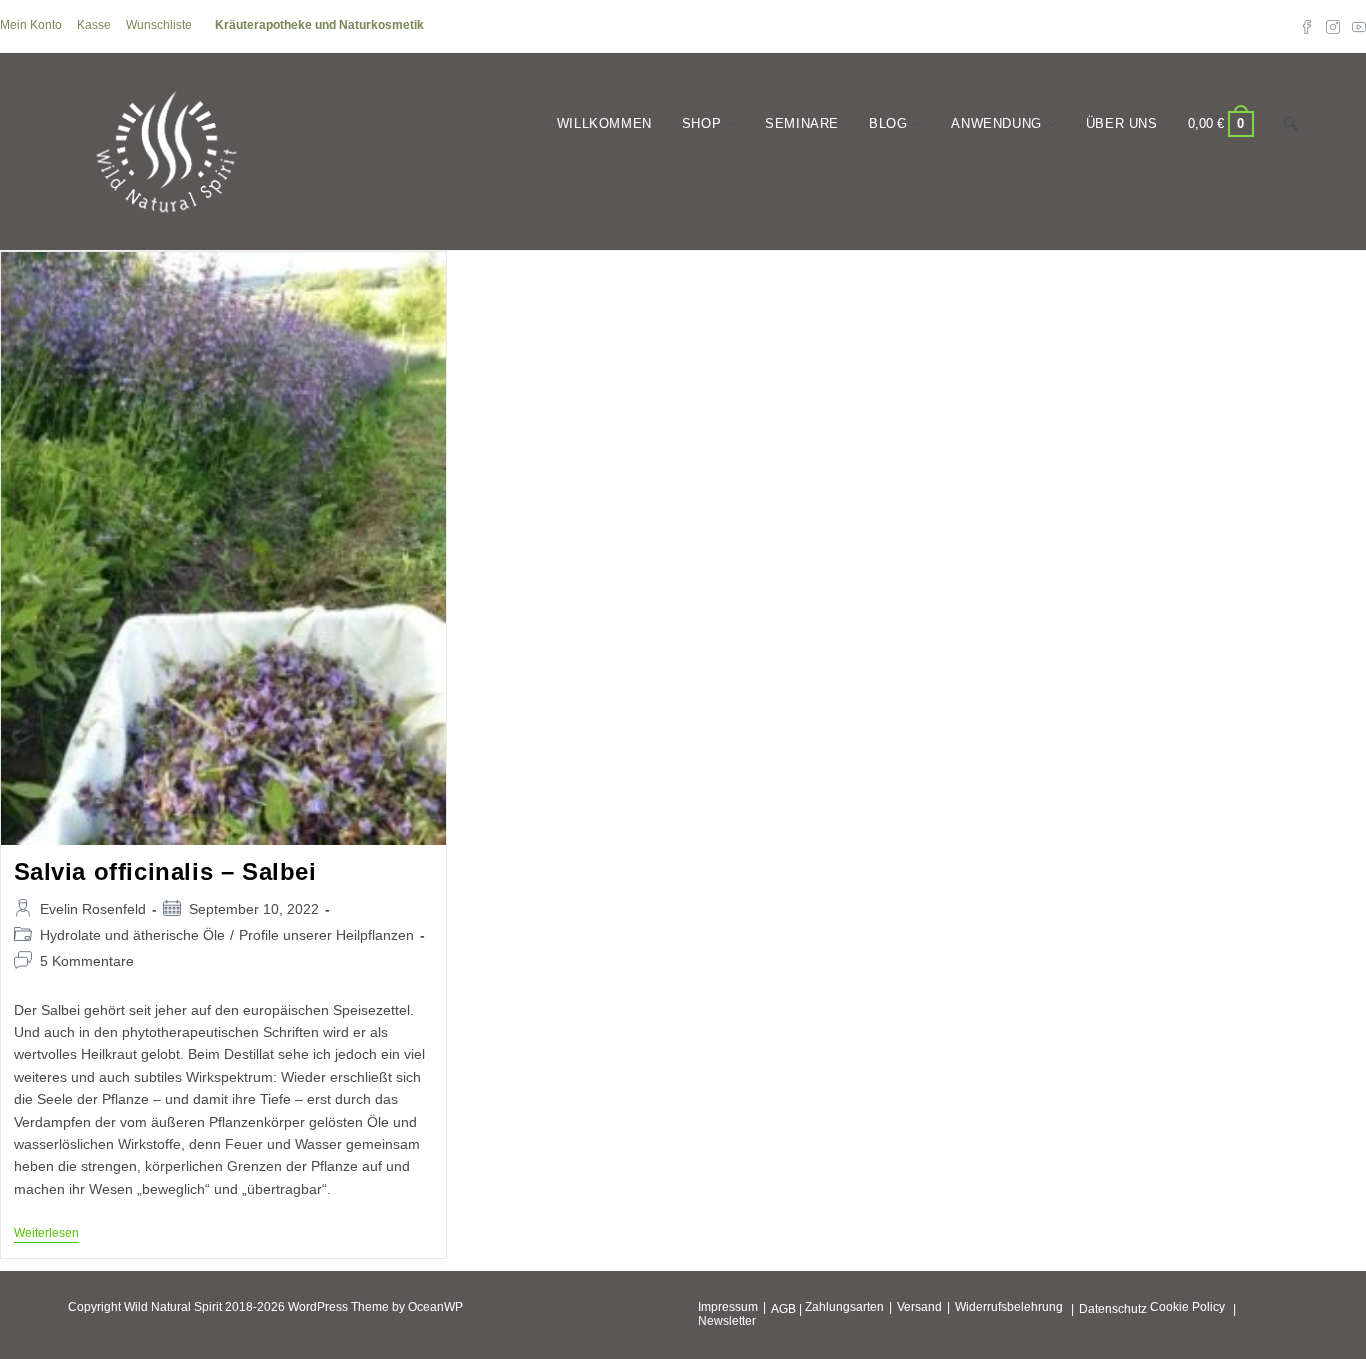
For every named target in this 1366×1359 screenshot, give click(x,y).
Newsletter (727, 1321)
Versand (919, 1307)
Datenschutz (1113, 1309)
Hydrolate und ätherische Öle (132, 935)
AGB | (786, 1309)
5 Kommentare (87, 961)
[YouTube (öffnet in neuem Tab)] (1356, 26)
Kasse (94, 25)
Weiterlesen (46, 1234)
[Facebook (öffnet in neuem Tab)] (1307, 26)
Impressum (728, 1307)
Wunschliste (159, 25)
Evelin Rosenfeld (93, 909)
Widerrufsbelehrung (1009, 1307)
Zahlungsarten (844, 1307)
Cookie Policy (1187, 1307)
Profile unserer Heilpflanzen (326, 935)
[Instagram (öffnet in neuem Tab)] (1333, 26)
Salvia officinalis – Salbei (165, 871)
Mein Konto (31, 25)
